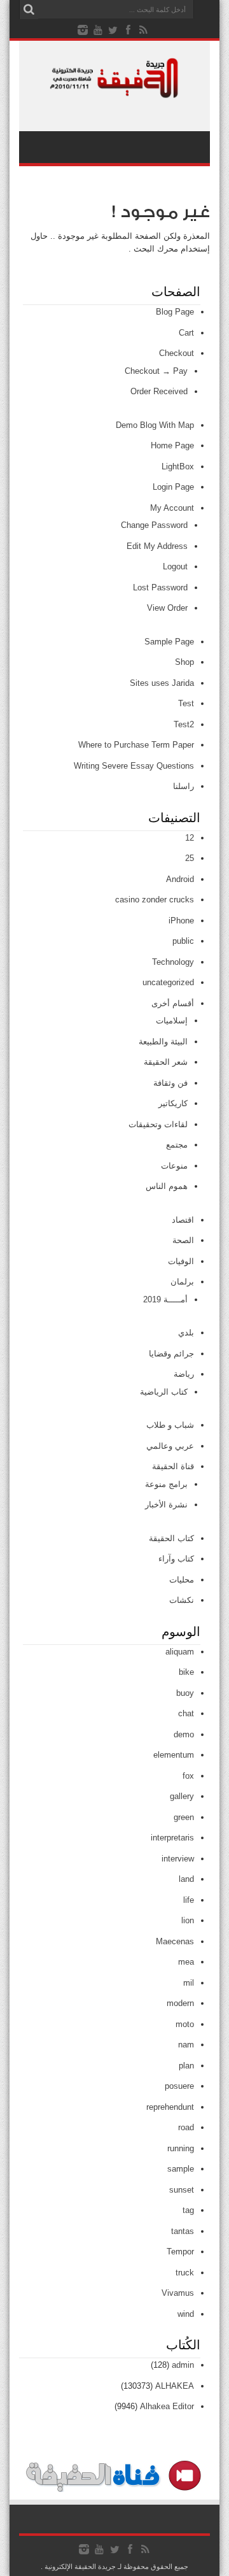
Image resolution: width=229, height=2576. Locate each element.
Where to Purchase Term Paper (136, 745)
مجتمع (177, 1145)
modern (180, 2003)
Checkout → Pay (156, 371)
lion (188, 1920)
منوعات (174, 1166)
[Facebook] (128, 30)
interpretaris (172, 1838)
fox (188, 1776)
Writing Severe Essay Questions (134, 766)
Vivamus (178, 2293)
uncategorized (168, 982)
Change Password (154, 525)
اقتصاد (183, 1220)
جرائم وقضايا (171, 1354)
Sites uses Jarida (162, 683)
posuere (179, 2086)
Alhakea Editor (167, 2406)
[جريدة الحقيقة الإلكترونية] (114, 92)
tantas (183, 2231)
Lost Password (160, 587)
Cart (186, 333)
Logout (175, 566)
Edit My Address (157, 546)
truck (185, 2273)
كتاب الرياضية (164, 1392)
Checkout (177, 353)
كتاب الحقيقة (171, 1538)
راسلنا (184, 786)
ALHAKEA (175, 2386)
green (184, 1817)
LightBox (178, 466)
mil (189, 1983)
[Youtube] (98, 30)
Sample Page (169, 642)
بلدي (186, 1333)
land (186, 1879)
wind (186, 2314)
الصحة (183, 1240)
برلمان (182, 1282)
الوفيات (181, 1261)
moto (185, 2024)
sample (181, 2169)
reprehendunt (170, 2107)
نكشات (182, 1600)
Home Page (172, 445)
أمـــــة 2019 (165, 1299)
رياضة (184, 1374)
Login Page (173, 487)
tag (188, 2210)
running (181, 2148)
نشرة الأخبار (166, 1505)
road (186, 2127)
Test (186, 703)
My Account (172, 508)
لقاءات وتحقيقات (158, 1124)
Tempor (180, 2252)
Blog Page (175, 312)
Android (180, 879)
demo (184, 1734)
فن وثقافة (170, 1083)
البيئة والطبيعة (163, 1042)
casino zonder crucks (155, 900)
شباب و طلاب (170, 1425)
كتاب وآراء (176, 1559)
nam (186, 2045)
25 (190, 858)
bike (186, 1672)
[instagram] (83, 30)
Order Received (159, 391)
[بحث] (29, 10)
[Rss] (144, 30)
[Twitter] (113, 30)
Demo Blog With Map (155, 425)
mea (186, 1962)
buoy (185, 1693)
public (183, 941)
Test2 (184, 724)
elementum (174, 1755)
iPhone (181, 921)
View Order (167, 608)
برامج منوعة (166, 1484)
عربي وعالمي (170, 1446)
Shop (184, 662)
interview (178, 1859)
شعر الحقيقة (166, 1062)
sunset (182, 2190)
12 (190, 838)
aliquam (180, 1652)
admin (183, 2365)
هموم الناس (167, 1186)
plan (186, 2066)
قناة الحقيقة (173, 1466)
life (189, 1900)
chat (186, 1713)
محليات (182, 1580)
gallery (182, 1796)
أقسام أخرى (173, 1003)
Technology (173, 962)
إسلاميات (172, 1021)
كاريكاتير (173, 1103)
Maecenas (175, 1941)
